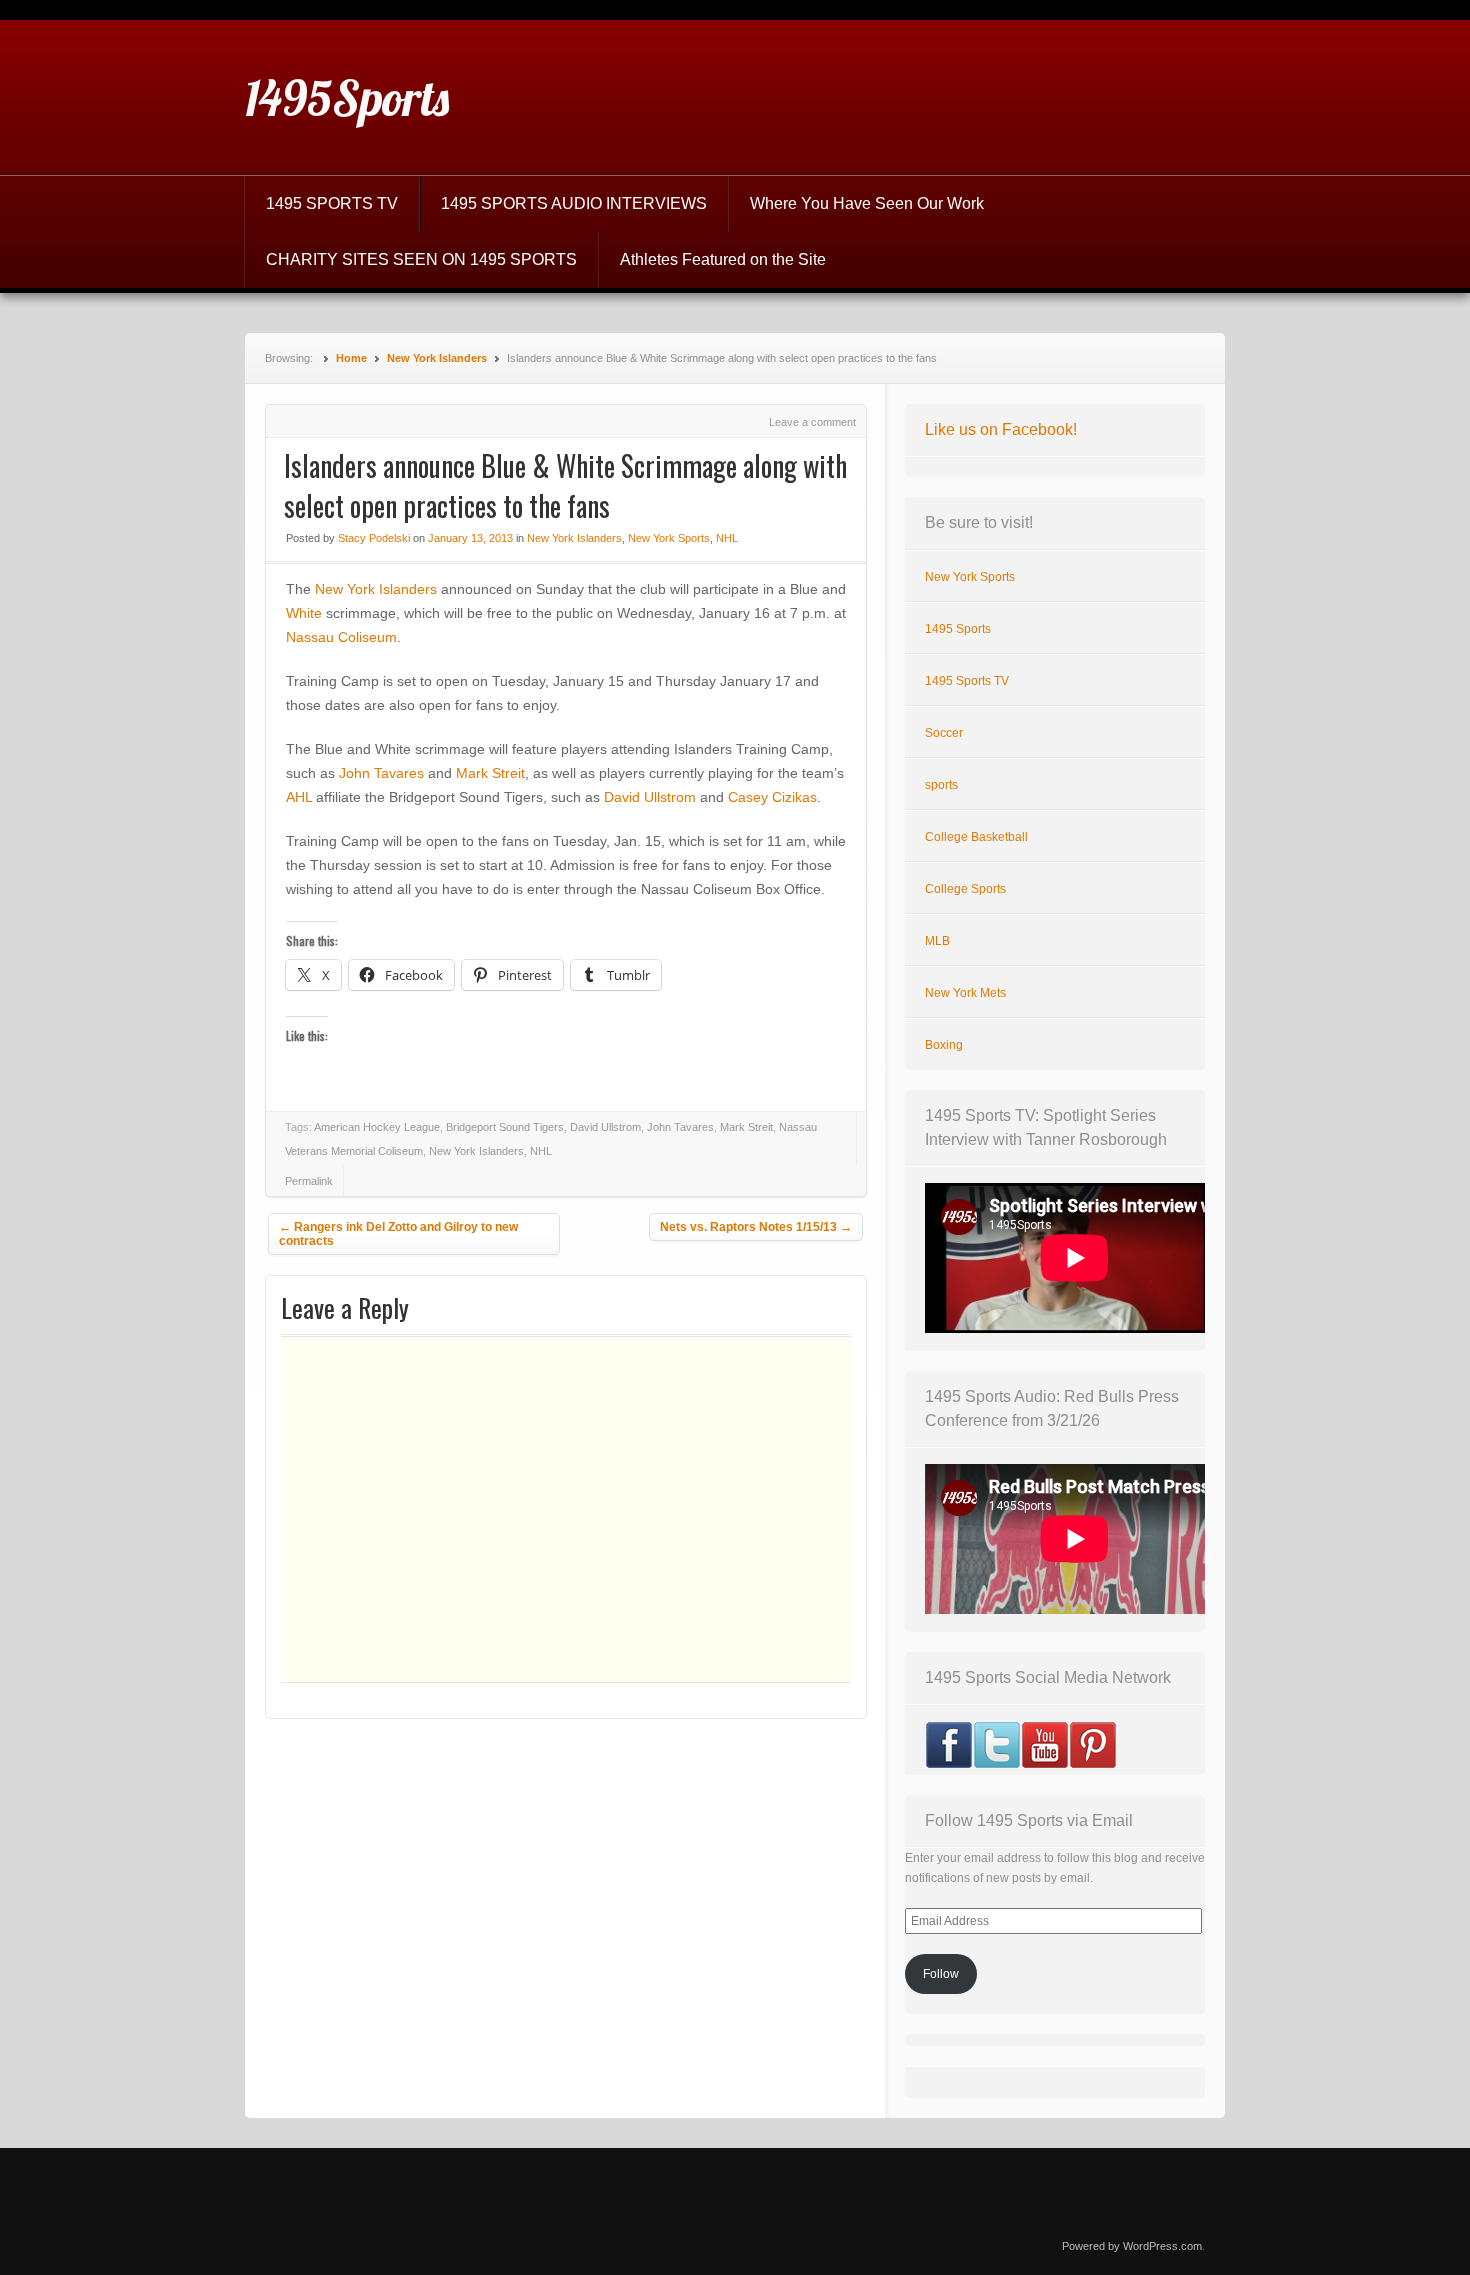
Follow (941, 1974)
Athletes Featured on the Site (723, 259)
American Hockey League (377, 1127)
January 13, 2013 (470, 538)
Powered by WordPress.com (1132, 2246)
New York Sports (669, 538)
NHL (727, 538)
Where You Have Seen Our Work (867, 203)
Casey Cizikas (772, 797)
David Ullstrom (650, 797)
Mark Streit (490, 773)
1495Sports (347, 98)
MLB (937, 941)
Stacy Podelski (374, 538)
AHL (299, 797)
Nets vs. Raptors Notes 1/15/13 (756, 1227)
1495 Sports (958, 629)
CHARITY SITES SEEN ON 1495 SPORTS (421, 259)
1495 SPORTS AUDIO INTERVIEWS (574, 203)
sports (941, 785)
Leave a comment (812, 422)
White (304, 613)
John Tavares (381, 773)
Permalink (309, 1181)
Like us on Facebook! (1001, 429)
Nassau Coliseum (341, 637)
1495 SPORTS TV (332, 203)
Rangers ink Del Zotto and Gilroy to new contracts (398, 1234)
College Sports (965, 889)
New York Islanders (437, 358)
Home (351, 358)
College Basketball (976, 837)
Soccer (944, 733)
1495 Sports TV (967, 681)
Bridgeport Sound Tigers (505, 1127)
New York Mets (965, 993)
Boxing (944, 1045)
